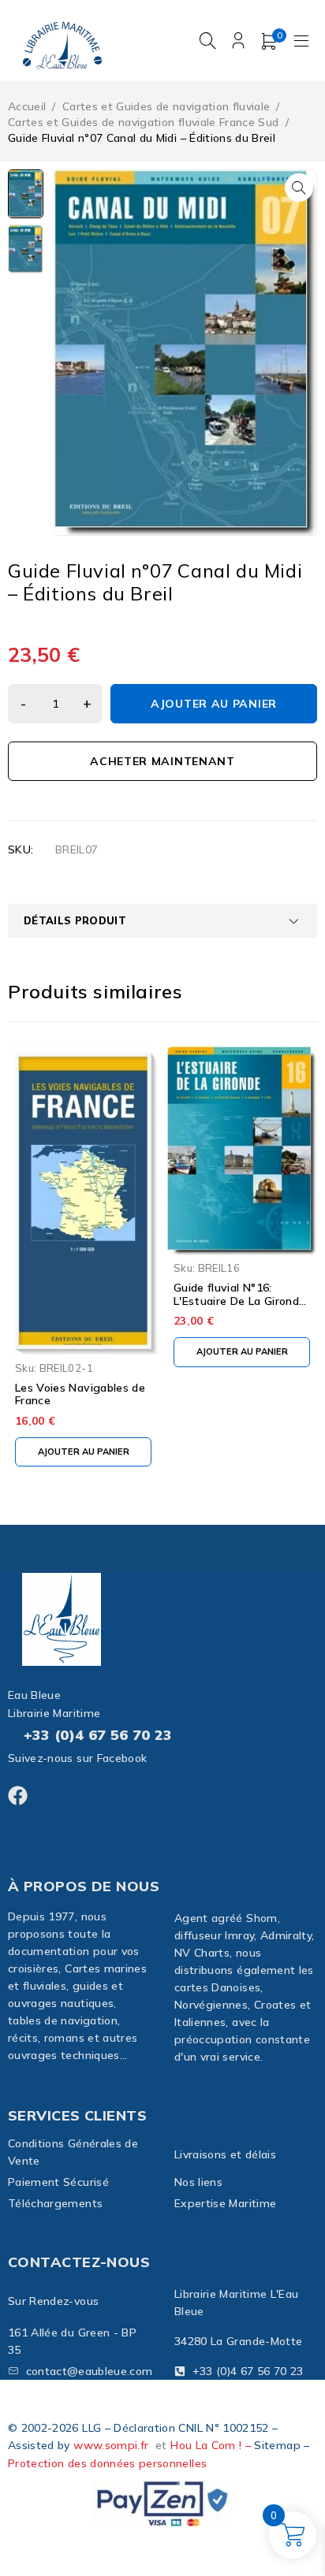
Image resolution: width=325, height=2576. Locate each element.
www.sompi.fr (111, 2445)
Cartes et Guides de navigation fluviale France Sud (144, 122)
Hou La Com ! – (212, 2445)
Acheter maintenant (162, 761)
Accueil (27, 106)
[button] (299, 188)
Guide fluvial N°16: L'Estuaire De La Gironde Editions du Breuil (239, 1301)
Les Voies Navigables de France (80, 1394)
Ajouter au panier (214, 704)
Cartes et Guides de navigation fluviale (166, 106)
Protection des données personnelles (107, 2463)
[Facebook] (18, 1795)
